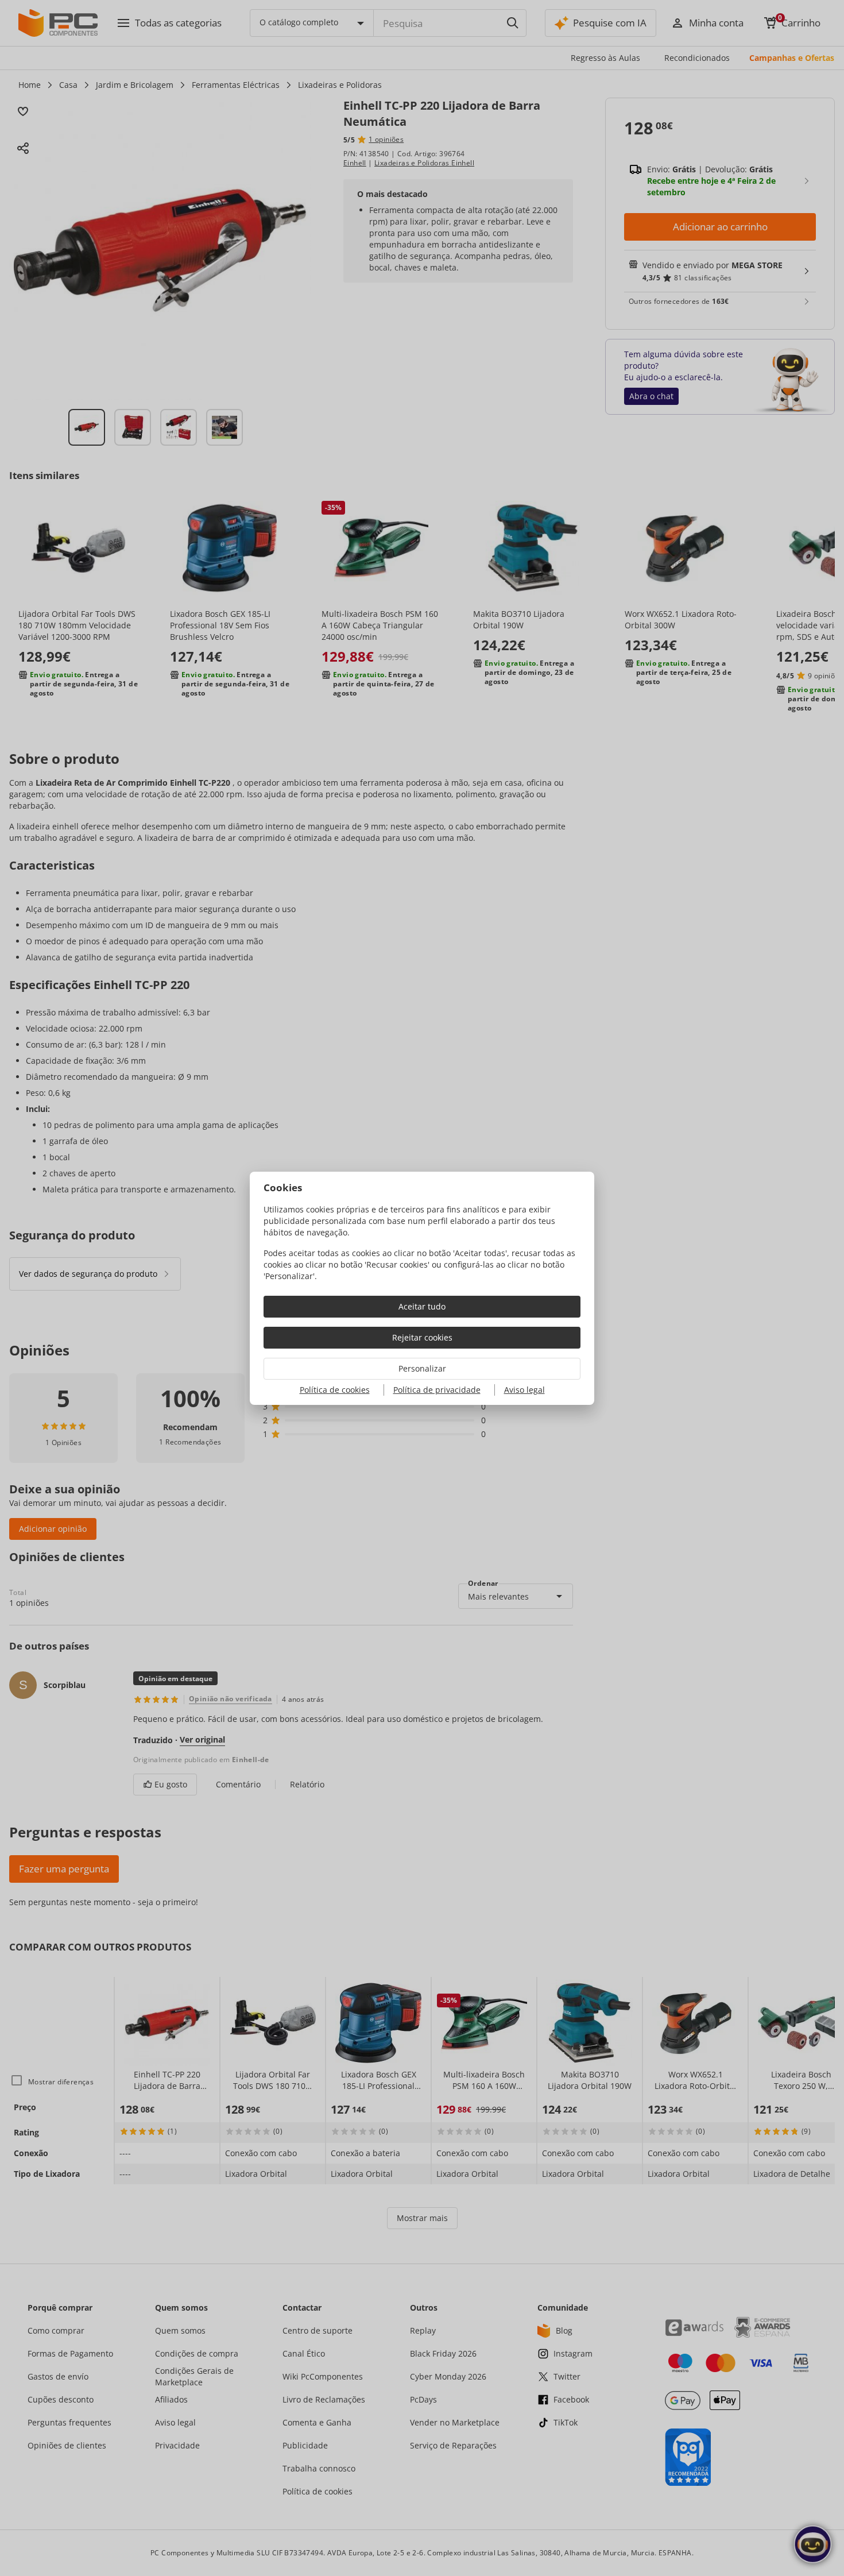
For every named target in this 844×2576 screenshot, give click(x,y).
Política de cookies (335, 1390)
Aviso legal (524, 1390)
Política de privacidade (437, 1390)
